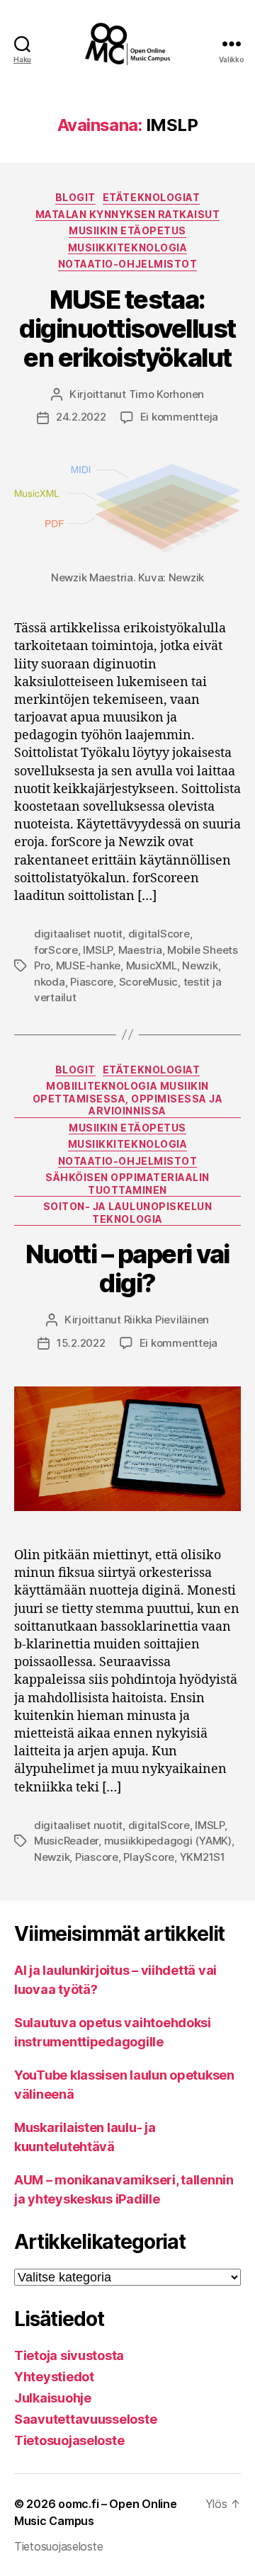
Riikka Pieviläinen (166, 1320)
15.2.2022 (81, 1343)
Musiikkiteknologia (127, 247)
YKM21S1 (203, 1857)
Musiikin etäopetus (127, 230)
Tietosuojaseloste (69, 2440)
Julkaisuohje (53, 2398)
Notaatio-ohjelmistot (127, 264)
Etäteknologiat (151, 197)
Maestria (140, 950)
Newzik (200, 965)
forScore (56, 950)
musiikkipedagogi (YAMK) (168, 1841)
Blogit (75, 197)
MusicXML (152, 965)
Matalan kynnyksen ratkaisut (128, 214)
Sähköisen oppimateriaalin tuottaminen (127, 1184)
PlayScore (149, 1857)
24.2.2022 (81, 417)
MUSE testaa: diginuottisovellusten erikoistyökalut (127, 329)
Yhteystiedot (54, 2377)
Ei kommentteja (179, 417)
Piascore (92, 982)
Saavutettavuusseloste (85, 2419)
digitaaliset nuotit (78, 934)
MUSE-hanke (88, 965)
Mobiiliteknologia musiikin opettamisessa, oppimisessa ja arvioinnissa (128, 1098)
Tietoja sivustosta (69, 2355)
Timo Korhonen (167, 394)
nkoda (50, 982)
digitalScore (159, 934)
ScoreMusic (148, 982)
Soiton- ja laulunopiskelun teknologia (127, 1213)
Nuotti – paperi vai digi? (127, 1269)
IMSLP (98, 950)
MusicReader (66, 1841)
